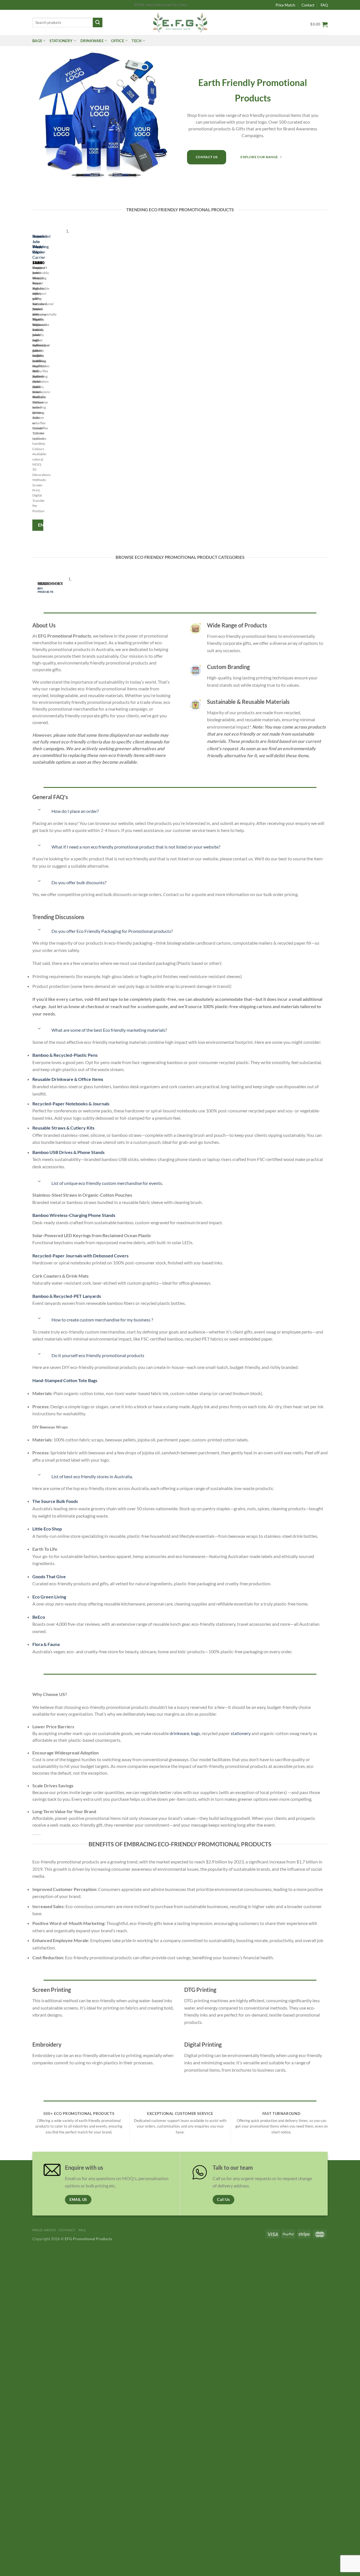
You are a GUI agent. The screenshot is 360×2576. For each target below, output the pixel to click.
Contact (308, 5)
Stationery (61, 41)
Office (118, 41)
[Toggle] (39, 810)
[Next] (49, 381)
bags (195, 1733)
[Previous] (34, 381)
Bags (37, 41)
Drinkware (92, 41)
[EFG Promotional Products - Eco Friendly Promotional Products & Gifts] (180, 22)
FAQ (324, 5)
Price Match (285, 5)
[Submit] (98, 22)
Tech (137, 41)
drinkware (179, 1733)
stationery (241, 1733)
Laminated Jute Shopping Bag (41, 244)
